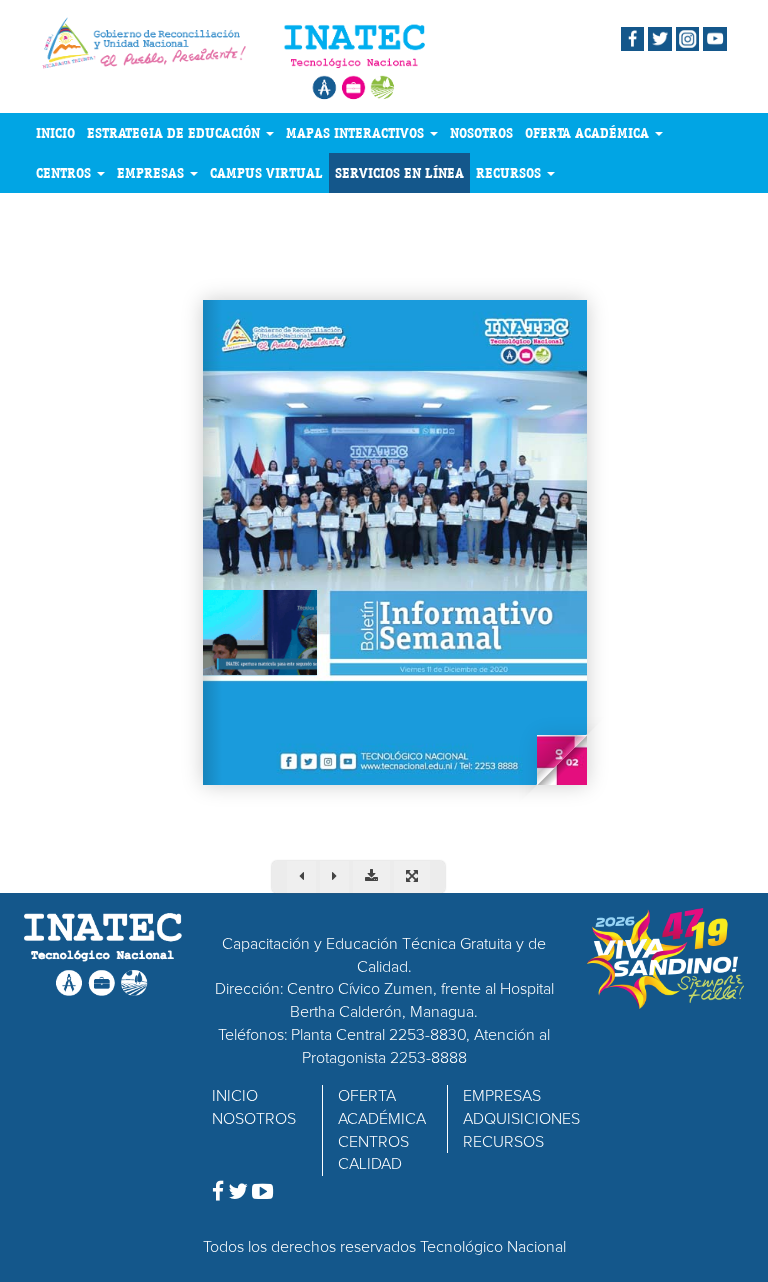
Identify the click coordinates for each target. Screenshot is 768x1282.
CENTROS (65, 173)
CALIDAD (370, 1164)
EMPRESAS (152, 173)
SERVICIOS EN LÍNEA (399, 173)
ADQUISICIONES (521, 1119)
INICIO (55, 133)
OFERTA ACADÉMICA (589, 133)
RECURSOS (510, 173)
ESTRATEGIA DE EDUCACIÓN (175, 133)
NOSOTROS (481, 133)
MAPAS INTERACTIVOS (357, 133)
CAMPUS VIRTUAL (266, 173)
